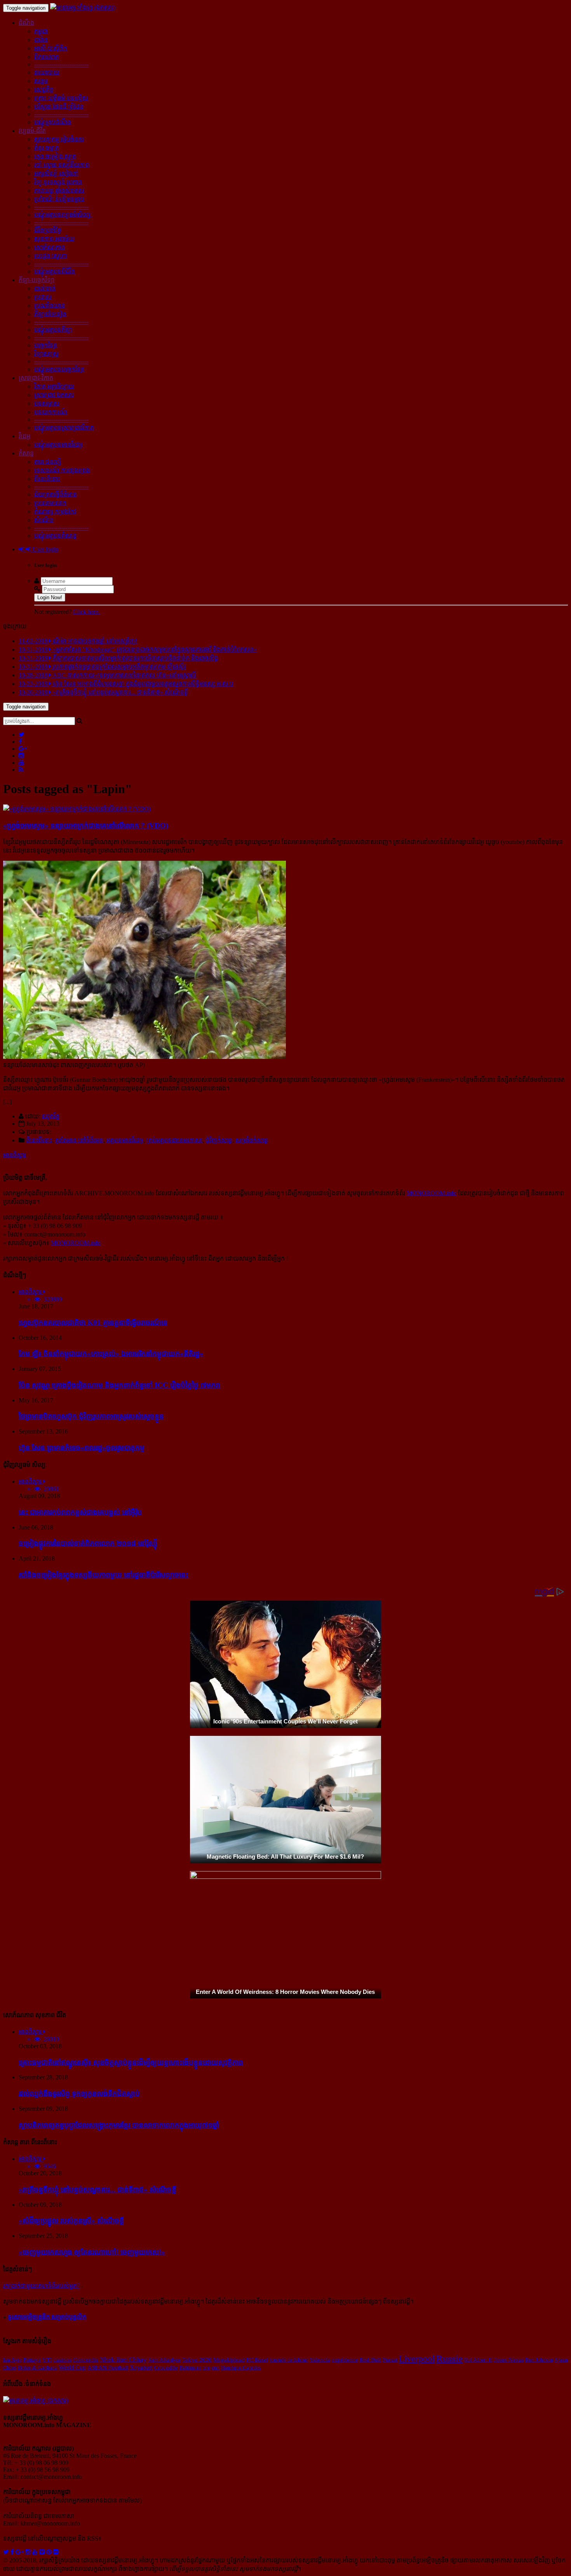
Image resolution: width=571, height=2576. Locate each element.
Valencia (320, 2360)
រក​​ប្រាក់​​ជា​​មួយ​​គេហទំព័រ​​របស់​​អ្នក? (41, 2286)
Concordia (86, 2360)
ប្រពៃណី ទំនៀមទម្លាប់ (59, 199)
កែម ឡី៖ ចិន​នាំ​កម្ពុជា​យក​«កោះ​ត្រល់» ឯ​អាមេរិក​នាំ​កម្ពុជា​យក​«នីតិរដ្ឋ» (111, 1354)
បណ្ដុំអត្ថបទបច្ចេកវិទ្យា (59, 369)
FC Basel (257, 2360)
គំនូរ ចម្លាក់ (47, 148)
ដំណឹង (26, 23)
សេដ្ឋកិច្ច (44, 90)
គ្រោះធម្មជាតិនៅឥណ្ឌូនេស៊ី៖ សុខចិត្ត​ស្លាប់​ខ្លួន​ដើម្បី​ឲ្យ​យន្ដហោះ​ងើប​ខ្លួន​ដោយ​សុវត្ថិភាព (131, 2062)
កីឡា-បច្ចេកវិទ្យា (37, 280)
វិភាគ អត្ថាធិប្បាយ (54, 386)
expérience (345, 2360)
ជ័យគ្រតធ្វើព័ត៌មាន (56, 494)
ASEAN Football (108, 2368)
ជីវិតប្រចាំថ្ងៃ (48, 230)
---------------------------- (61, 64)
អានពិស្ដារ (15, 1155)
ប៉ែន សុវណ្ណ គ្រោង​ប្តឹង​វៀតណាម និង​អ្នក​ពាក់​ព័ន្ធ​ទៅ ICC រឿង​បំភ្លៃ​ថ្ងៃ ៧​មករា (119, 1385)
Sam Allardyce (165, 2360)
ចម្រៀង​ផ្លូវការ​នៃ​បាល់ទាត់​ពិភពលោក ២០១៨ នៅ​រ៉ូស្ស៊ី (88, 1543)
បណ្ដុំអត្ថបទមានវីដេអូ (58, 445)
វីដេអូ (24, 436)
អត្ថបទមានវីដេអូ (125, 1140)
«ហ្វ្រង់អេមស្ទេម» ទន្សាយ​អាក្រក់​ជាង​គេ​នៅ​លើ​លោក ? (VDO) (86, 826)
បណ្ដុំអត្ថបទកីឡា (53, 330)
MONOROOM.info (432, 1193)
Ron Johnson (539, 2360)
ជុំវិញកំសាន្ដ (219, 1140)
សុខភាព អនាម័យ (54, 239)
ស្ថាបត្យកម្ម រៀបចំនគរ (59, 139)
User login (45, 549)
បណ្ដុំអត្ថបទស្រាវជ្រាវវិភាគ (64, 428)
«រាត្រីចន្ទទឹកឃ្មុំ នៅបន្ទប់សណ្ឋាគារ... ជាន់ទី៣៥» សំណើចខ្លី (97, 2190)
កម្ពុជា (41, 31)
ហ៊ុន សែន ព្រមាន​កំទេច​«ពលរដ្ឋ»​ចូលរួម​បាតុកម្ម (82, 1448)
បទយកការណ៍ (51, 412)
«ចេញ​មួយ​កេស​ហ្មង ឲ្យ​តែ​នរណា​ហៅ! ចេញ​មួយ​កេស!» (92, 2252)
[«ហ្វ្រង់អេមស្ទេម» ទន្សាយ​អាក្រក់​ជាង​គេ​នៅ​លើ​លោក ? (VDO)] (77, 809)
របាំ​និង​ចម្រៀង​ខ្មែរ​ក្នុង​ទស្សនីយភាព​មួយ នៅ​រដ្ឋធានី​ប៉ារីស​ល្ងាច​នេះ (104, 1575)
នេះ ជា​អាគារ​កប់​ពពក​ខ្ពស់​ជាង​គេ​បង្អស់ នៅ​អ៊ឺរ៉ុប (80, 1512)
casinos (63, 2360)
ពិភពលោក (47, 57)
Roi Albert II (478, 2360)
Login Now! (50, 597)
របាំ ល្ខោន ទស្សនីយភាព (62, 165)
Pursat (390, 2360)
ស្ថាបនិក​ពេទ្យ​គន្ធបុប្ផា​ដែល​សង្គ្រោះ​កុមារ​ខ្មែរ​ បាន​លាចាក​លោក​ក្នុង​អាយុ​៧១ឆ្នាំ (119, 2125)
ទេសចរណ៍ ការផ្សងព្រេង (62, 470)
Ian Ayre (12, 2360)
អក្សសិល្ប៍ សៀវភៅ (56, 174)
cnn (216, 2368)
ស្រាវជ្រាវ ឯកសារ (54, 395)
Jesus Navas (509, 2360)
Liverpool (417, 2359)
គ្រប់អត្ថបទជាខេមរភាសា (174, 1140)
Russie (449, 2359)
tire (206, 2368)
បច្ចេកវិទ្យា (46, 345)
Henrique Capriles (241, 2368)
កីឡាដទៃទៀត (50, 314)
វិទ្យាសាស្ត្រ (46, 354)
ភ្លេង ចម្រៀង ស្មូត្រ (55, 156)
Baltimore (190, 2368)
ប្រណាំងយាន (50, 306)
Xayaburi (141, 2368)
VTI (47, 2360)
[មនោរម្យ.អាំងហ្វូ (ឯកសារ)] (83, 8)
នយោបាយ (47, 72)
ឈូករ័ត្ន (51, 1116)
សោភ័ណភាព (50, 247)
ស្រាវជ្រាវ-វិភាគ (36, 378)
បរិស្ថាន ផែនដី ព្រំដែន (59, 107)
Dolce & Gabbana (37, 2368)
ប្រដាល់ (43, 297)
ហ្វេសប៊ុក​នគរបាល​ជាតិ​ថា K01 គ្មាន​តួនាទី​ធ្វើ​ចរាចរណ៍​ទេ (93, 1323)
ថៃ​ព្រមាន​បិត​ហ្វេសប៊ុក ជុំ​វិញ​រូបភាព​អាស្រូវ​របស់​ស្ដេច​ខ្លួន (91, 1416)
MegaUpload (229, 2360)
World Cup (72, 2368)
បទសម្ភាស (47, 404)
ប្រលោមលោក (50, 503)
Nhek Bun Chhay (123, 2360)
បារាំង (41, 40)
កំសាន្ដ (26, 453)
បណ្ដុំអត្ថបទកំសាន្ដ (55, 536)
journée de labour (289, 2360)
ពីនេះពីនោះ (47, 479)
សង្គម (41, 81)
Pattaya (32, 2360)
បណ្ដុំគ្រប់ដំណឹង (53, 122)
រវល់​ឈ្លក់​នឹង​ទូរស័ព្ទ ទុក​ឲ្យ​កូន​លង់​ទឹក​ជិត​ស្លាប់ (79, 2094)
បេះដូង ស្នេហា (50, 256)
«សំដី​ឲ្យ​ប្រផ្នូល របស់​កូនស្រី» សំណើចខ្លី (71, 2221)
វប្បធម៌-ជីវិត (32, 131)
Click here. (86, 612)
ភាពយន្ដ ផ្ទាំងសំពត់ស (59, 191)
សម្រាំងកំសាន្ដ (252, 1140)
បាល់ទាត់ (45, 289)
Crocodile (166, 2368)
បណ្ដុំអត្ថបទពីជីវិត (55, 271)
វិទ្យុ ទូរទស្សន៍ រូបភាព (58, 182)
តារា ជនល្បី (48, 462)
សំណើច (44, 520)
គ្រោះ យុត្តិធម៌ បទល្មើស (61, 98)
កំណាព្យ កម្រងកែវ (55, 512)
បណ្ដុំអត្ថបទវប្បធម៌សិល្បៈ (63, 215)
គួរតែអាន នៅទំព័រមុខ (79, 1140)
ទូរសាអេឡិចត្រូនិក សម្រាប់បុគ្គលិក (47, 2317)
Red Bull (370, 2360)
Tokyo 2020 (197, 2360)
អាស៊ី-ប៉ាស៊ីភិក (51, 48)
